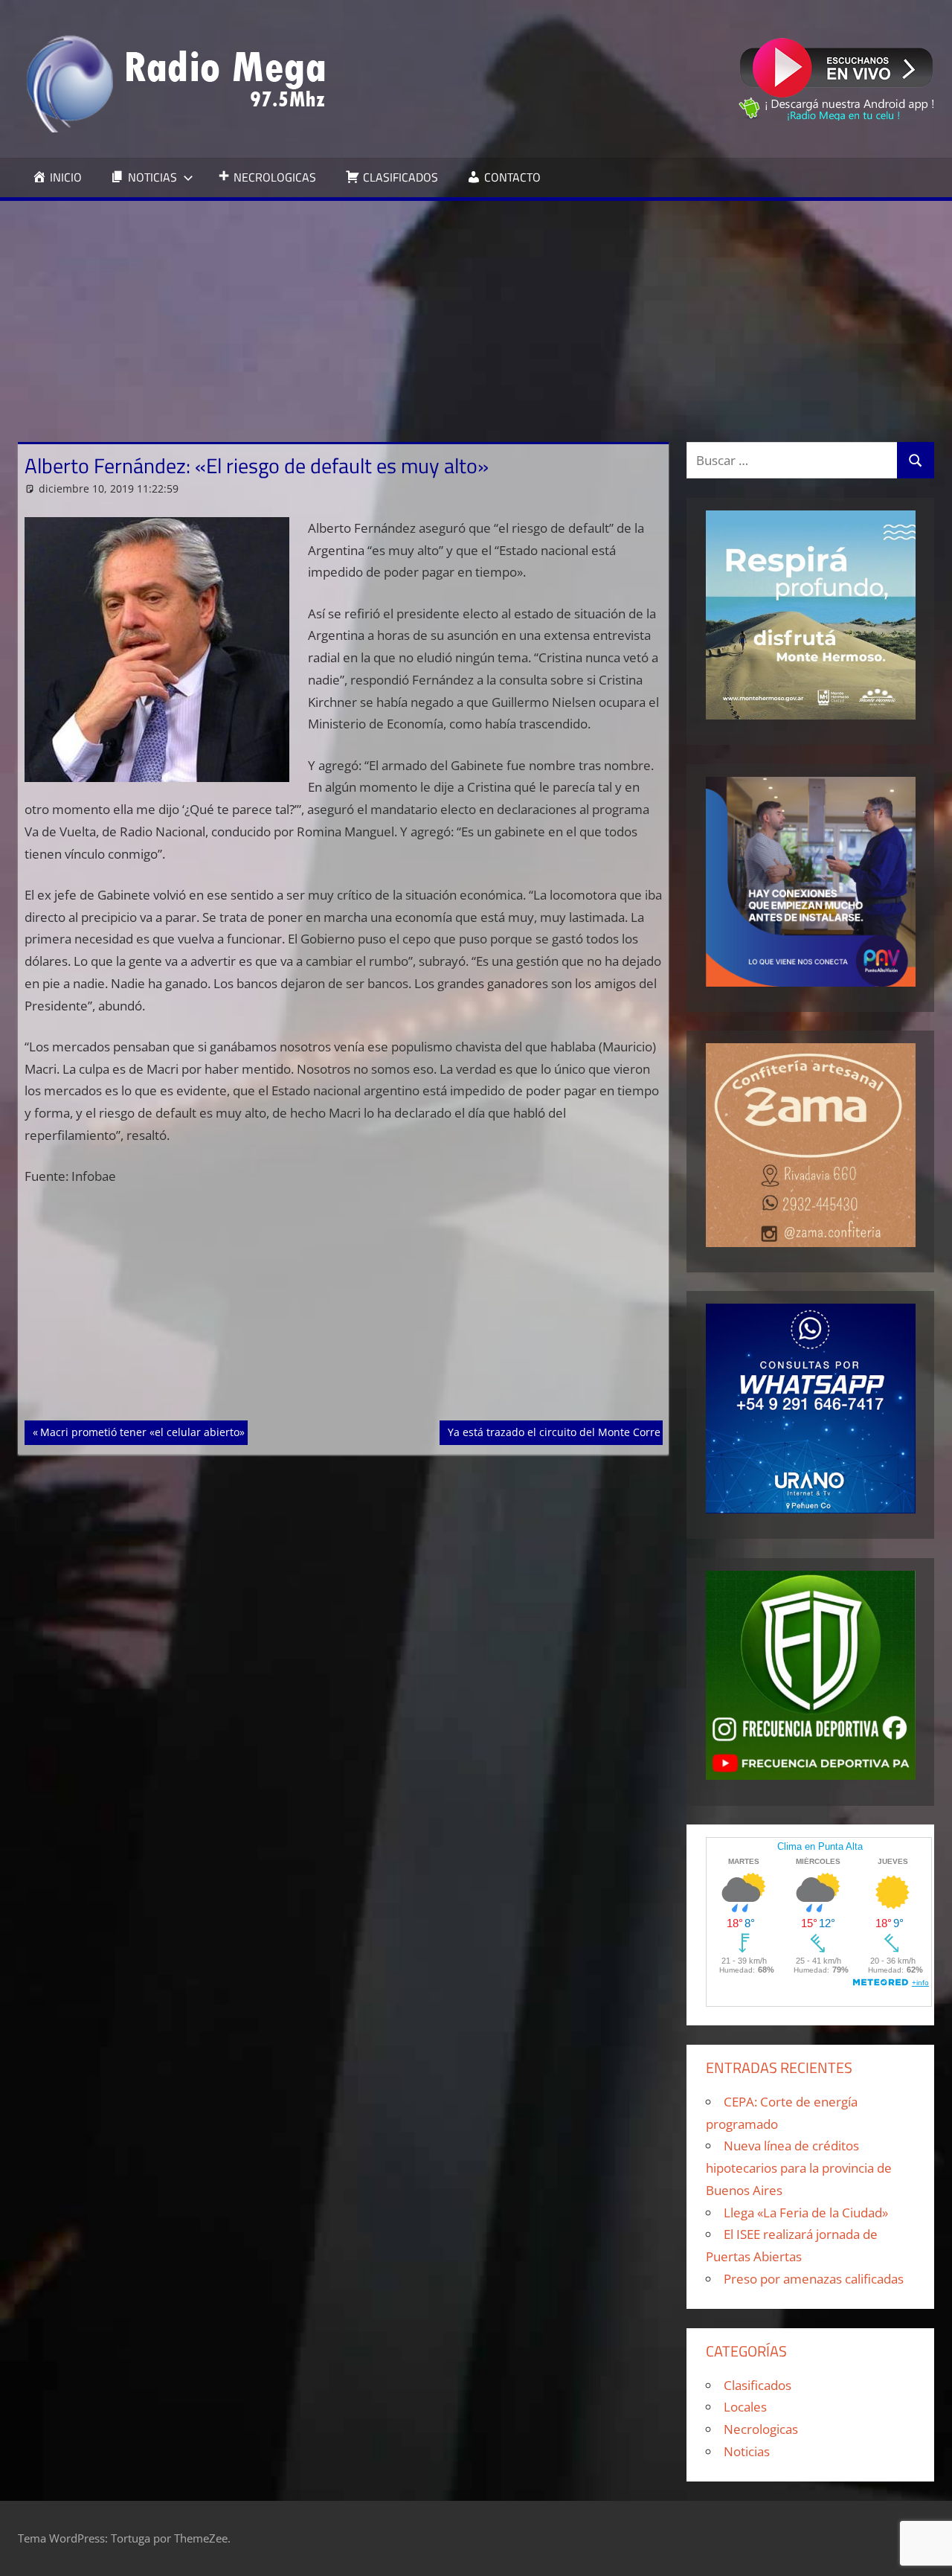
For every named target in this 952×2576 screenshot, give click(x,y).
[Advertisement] (476, 313)
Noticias (747, 2451)
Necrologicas (761, 2429)
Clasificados (758, 2385)
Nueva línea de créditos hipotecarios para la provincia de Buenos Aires (799, 2168)
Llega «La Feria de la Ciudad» (806, 2213)
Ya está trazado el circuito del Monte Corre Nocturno (579, 1432)
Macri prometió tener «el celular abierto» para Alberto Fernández (203, 1432)
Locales (745, 2407)
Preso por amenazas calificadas (814, 2279)
